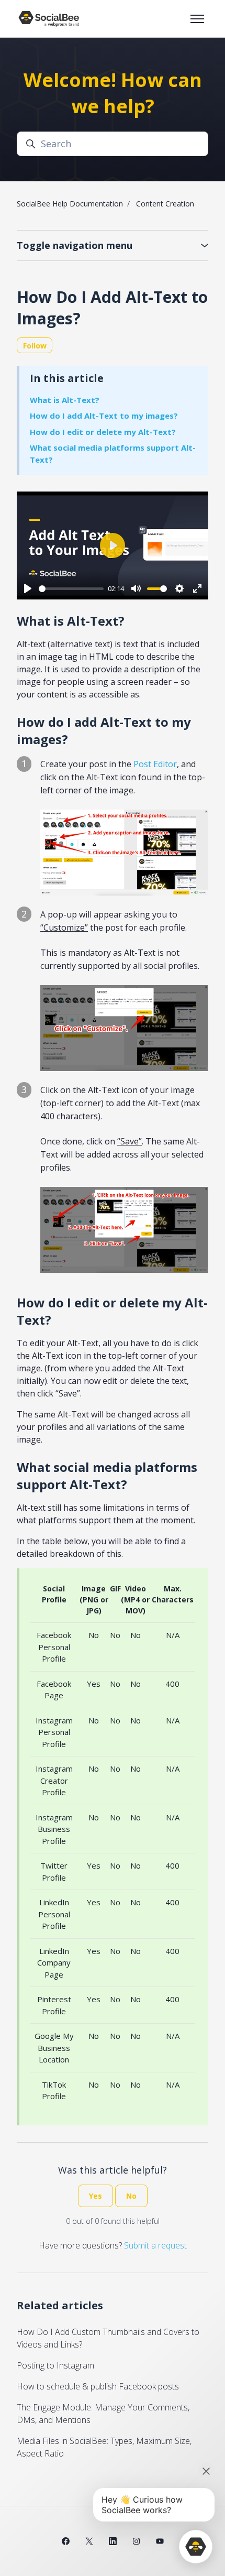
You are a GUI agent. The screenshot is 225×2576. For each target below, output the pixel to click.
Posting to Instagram (55, 2365)
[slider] (71, 589)
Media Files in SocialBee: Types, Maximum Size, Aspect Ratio (104, 2447)
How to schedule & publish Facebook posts (98, 2386)
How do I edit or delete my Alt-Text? (103, 432)
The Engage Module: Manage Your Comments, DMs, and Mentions (103, 2414)
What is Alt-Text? (65, 400)
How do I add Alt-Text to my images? (104, 416)
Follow (35, 346)
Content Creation (165, 204)
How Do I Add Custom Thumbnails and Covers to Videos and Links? (108, 2338)
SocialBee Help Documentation (70, 204)
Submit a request (155, 2245)
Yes (95, 2196)
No (131, 2196)
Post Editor (155, 764)
